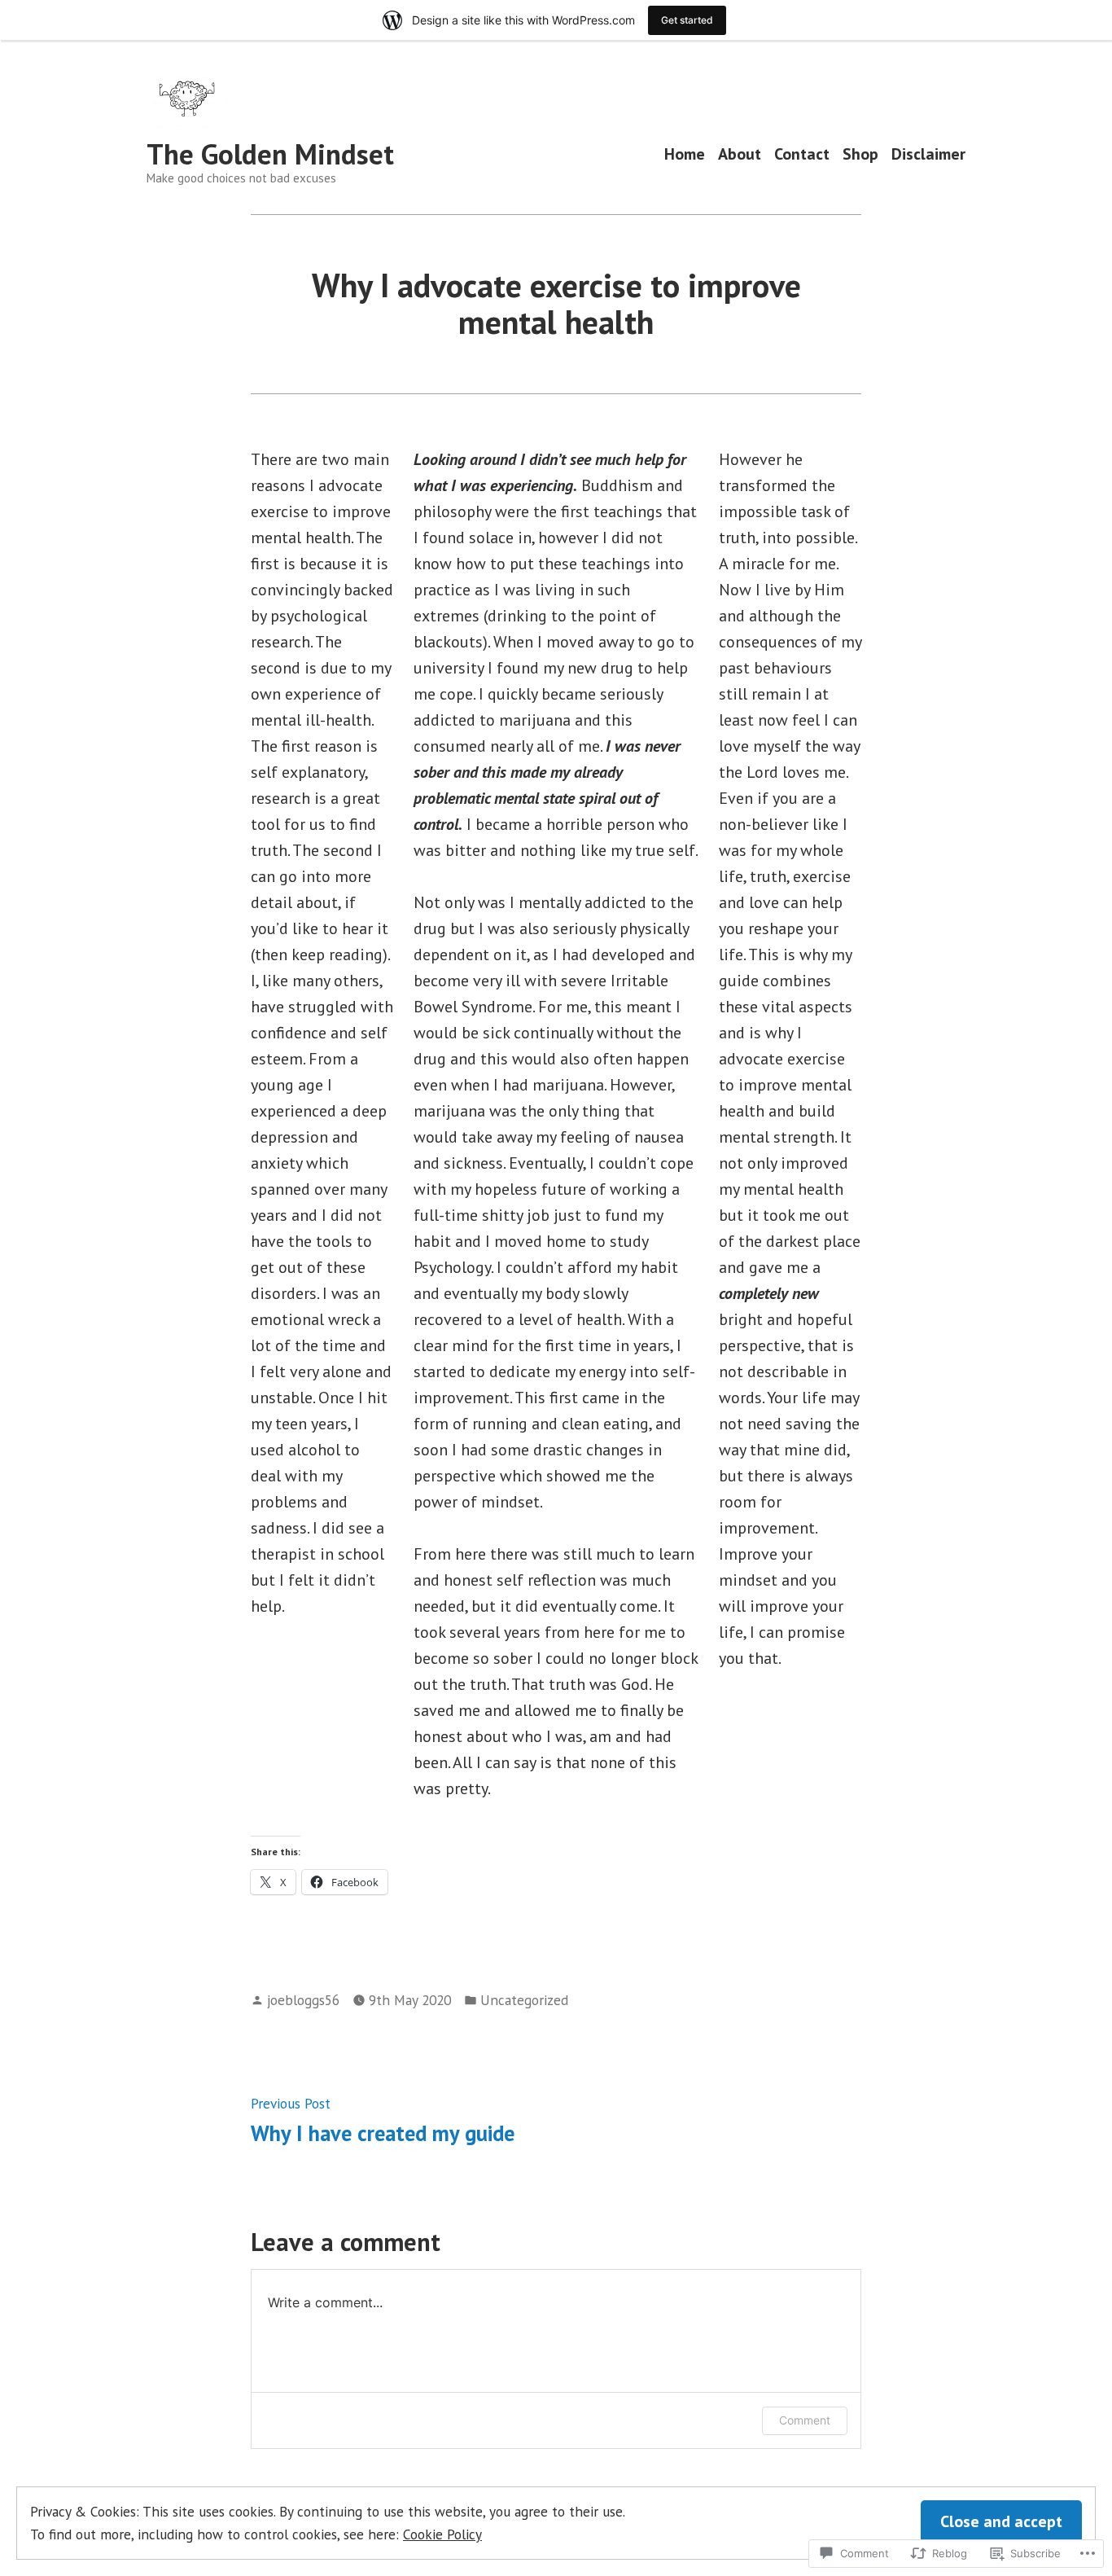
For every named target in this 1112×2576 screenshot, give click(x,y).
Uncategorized (524, 2000)
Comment (805, 2420)
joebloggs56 (303, 2000)
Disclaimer (928, 154)
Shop (860, 154)
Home (685, 154)
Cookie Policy (442, 2534)
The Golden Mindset (270, 154)
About (740, 154)
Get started (687, 20)
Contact (802, 154)
